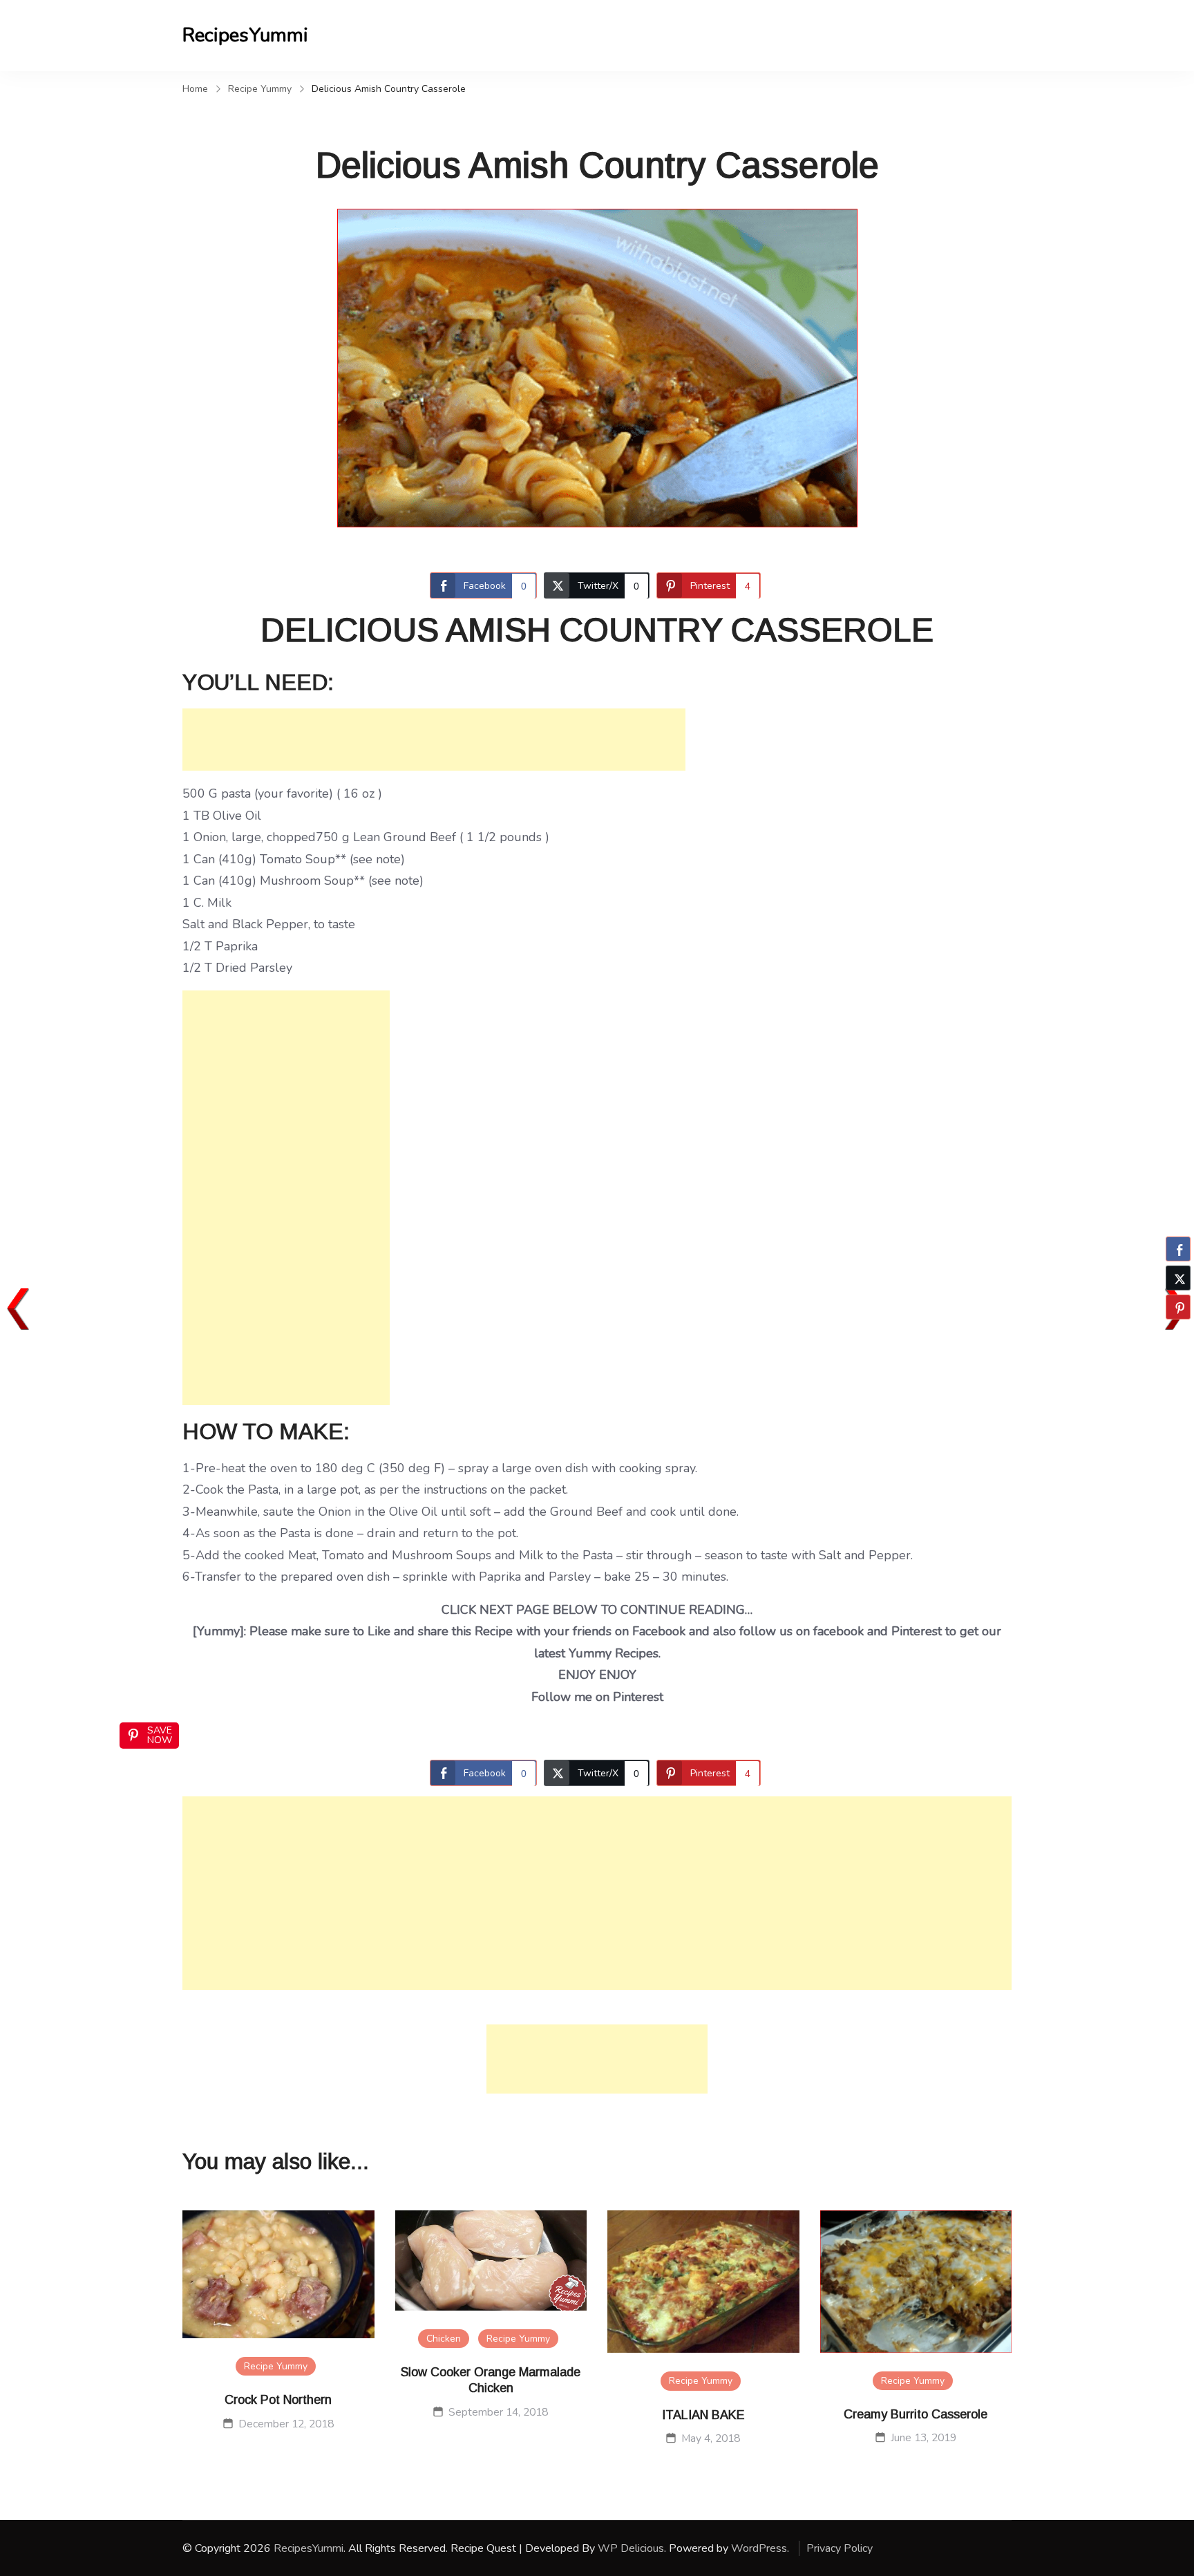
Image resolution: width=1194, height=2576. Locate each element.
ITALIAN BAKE (703, 2415)
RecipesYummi (245, 35)
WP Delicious (631, 2548)
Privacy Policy (840, 2548)
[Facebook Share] (1178, 1249)
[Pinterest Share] (1178, 1307)
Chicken (444, 2339)
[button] (1178, 1334)
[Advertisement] (434, 740)
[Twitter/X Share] (1178, 1278)
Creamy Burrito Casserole (916, 2414)
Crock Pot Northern (278, 2400)
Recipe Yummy (276, 2366)
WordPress (759, 2548)
